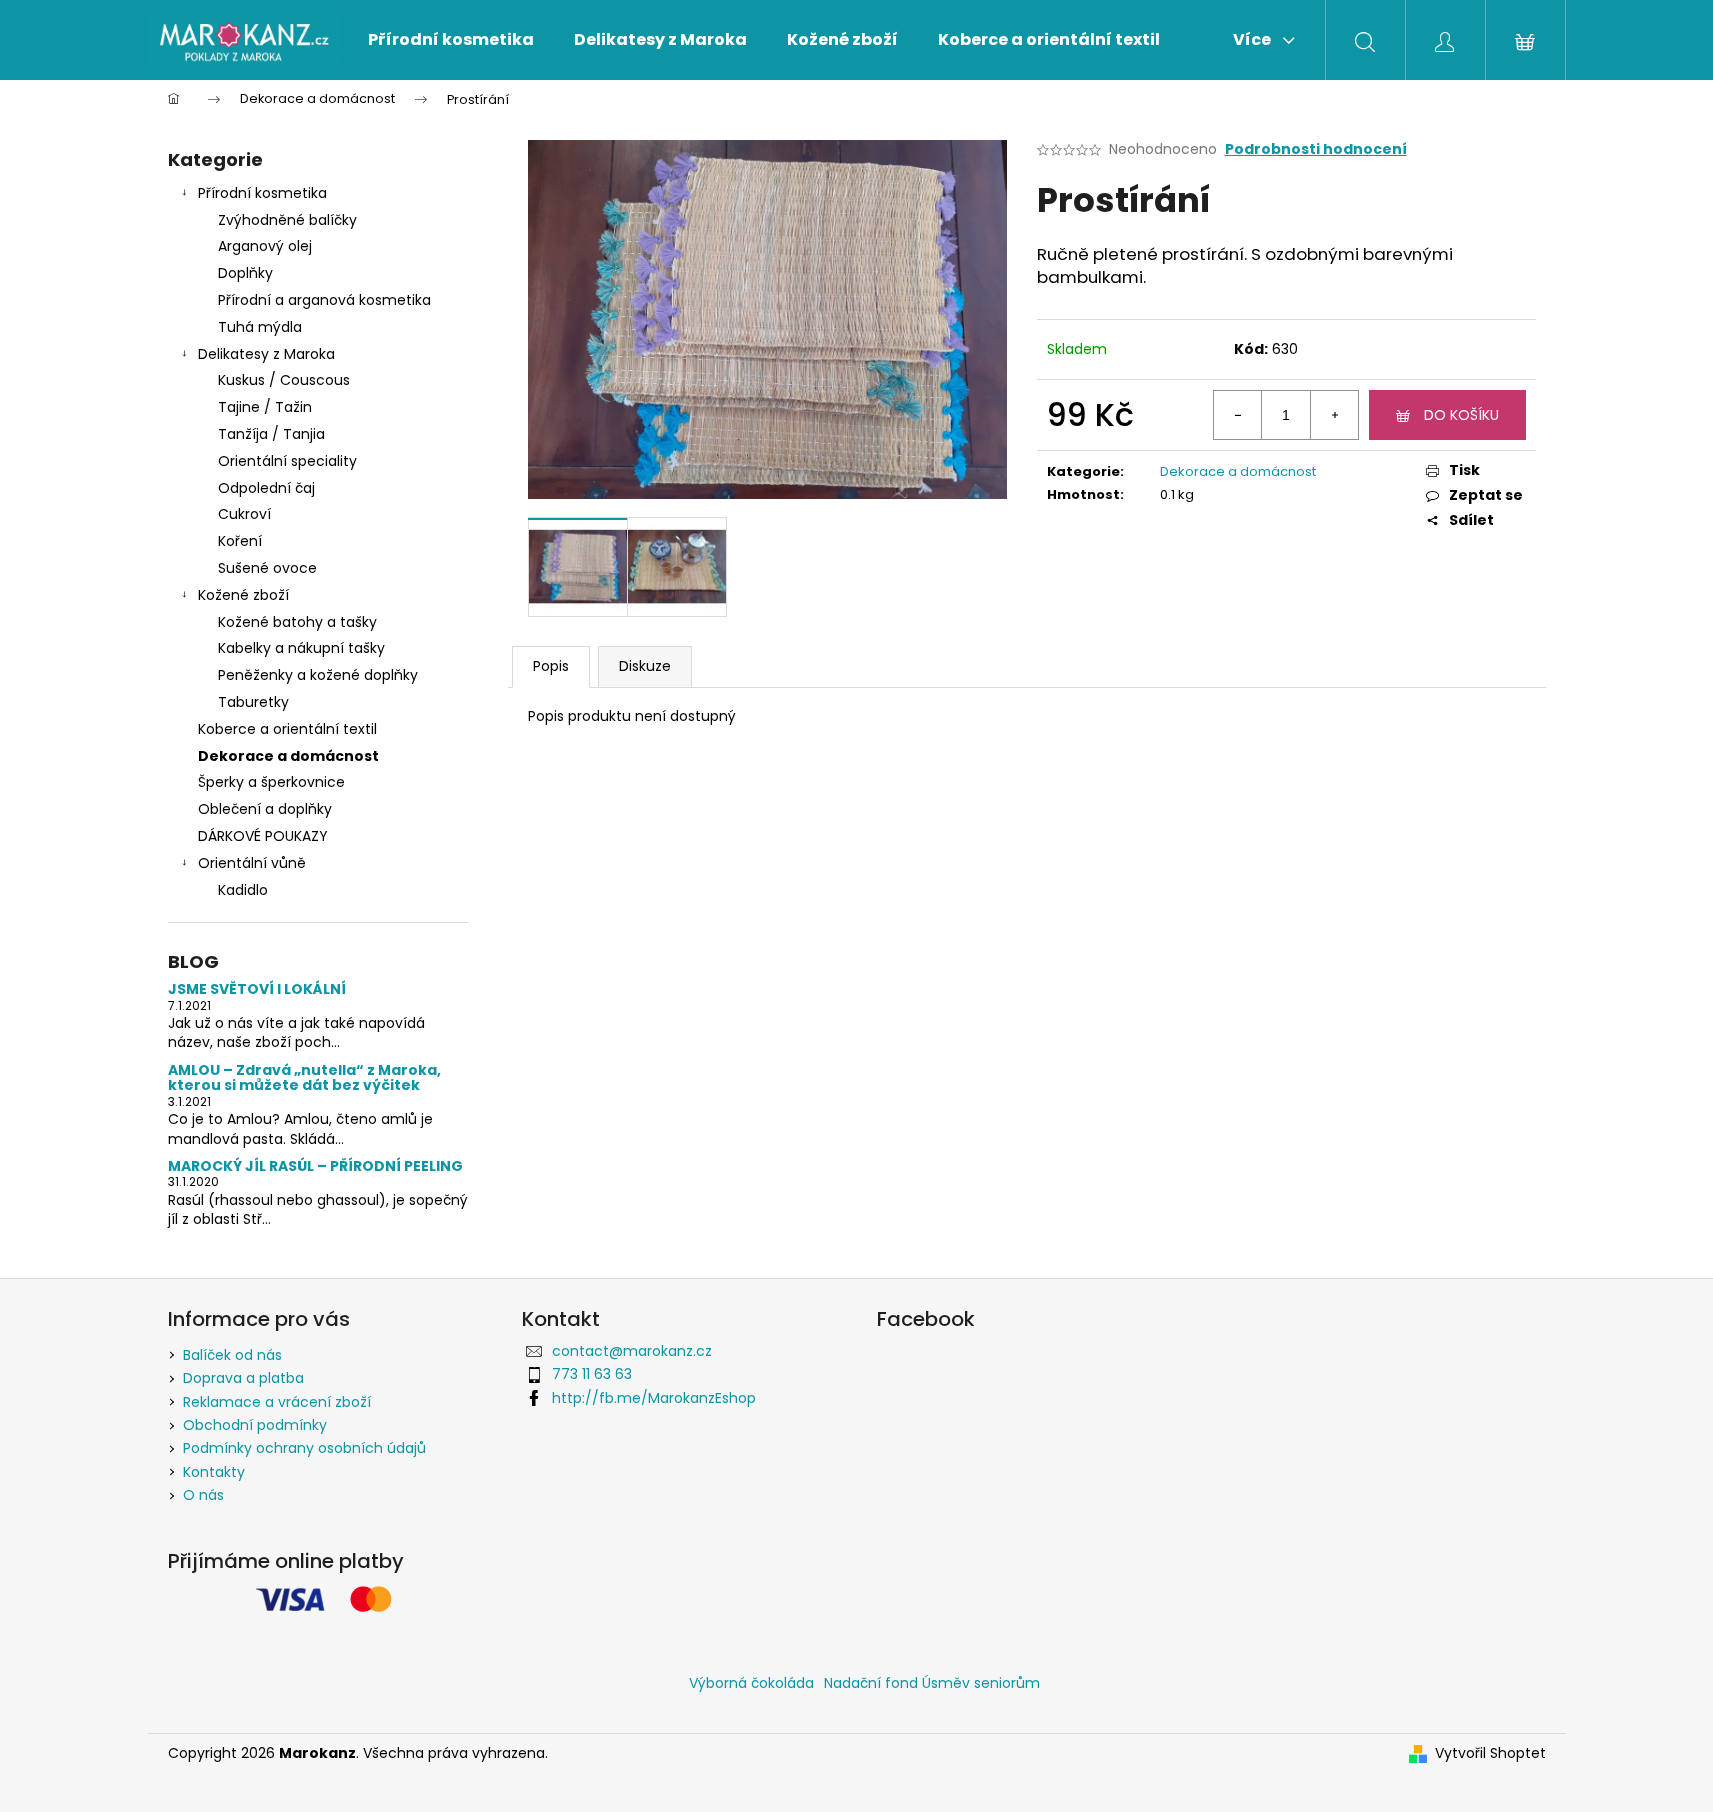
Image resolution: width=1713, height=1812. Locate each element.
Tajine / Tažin (265, 407)
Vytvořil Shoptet (1490, 1753)
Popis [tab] (551, 666)
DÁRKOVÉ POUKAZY (263, 836)
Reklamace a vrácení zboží (277, 1402)
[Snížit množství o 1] (1238, 415)
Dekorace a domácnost (288, 756)
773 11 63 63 (592, 1374)
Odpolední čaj (266, 488)
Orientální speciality (287, 461)
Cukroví (244, 514)
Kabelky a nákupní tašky (301, 648)
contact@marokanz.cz (632, 1351)
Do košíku (1461, 415)
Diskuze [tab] (645, 666)
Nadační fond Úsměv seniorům (932, 1683)
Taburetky (253, 702)
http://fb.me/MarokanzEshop (654, 1398)
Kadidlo (243, 890)
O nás (203, 1495)
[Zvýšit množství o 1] (1334, 415)
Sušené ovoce (267, 568)
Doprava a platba (243, 1378)
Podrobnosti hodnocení (1316, 149)
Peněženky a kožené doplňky (318, 675)
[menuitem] (451, 40)
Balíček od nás (232, 1355)
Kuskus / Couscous (284, 380)
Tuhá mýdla (260, 327)
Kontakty (214, 1472)
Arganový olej (265, 246)
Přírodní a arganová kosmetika (324, 300)
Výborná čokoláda (751, 1683)
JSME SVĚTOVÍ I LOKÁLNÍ (257, 989)
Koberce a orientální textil (287, 729)
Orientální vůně (252, 863)
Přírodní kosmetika (262, 193)
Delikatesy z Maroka (266, 354)
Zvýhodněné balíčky (287, 220)
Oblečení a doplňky (265, 809)
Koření (240, 541)
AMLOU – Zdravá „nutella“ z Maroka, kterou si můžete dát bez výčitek (304, 1078)
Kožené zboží (243, 595)
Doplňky (245, 273)
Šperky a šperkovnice (271, 782)
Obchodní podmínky (255, 1425)
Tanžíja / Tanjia (271, 434)
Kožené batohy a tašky (297, 622)
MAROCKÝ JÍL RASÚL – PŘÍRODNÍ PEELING (315, 1166)
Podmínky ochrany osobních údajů (304, 1448)
